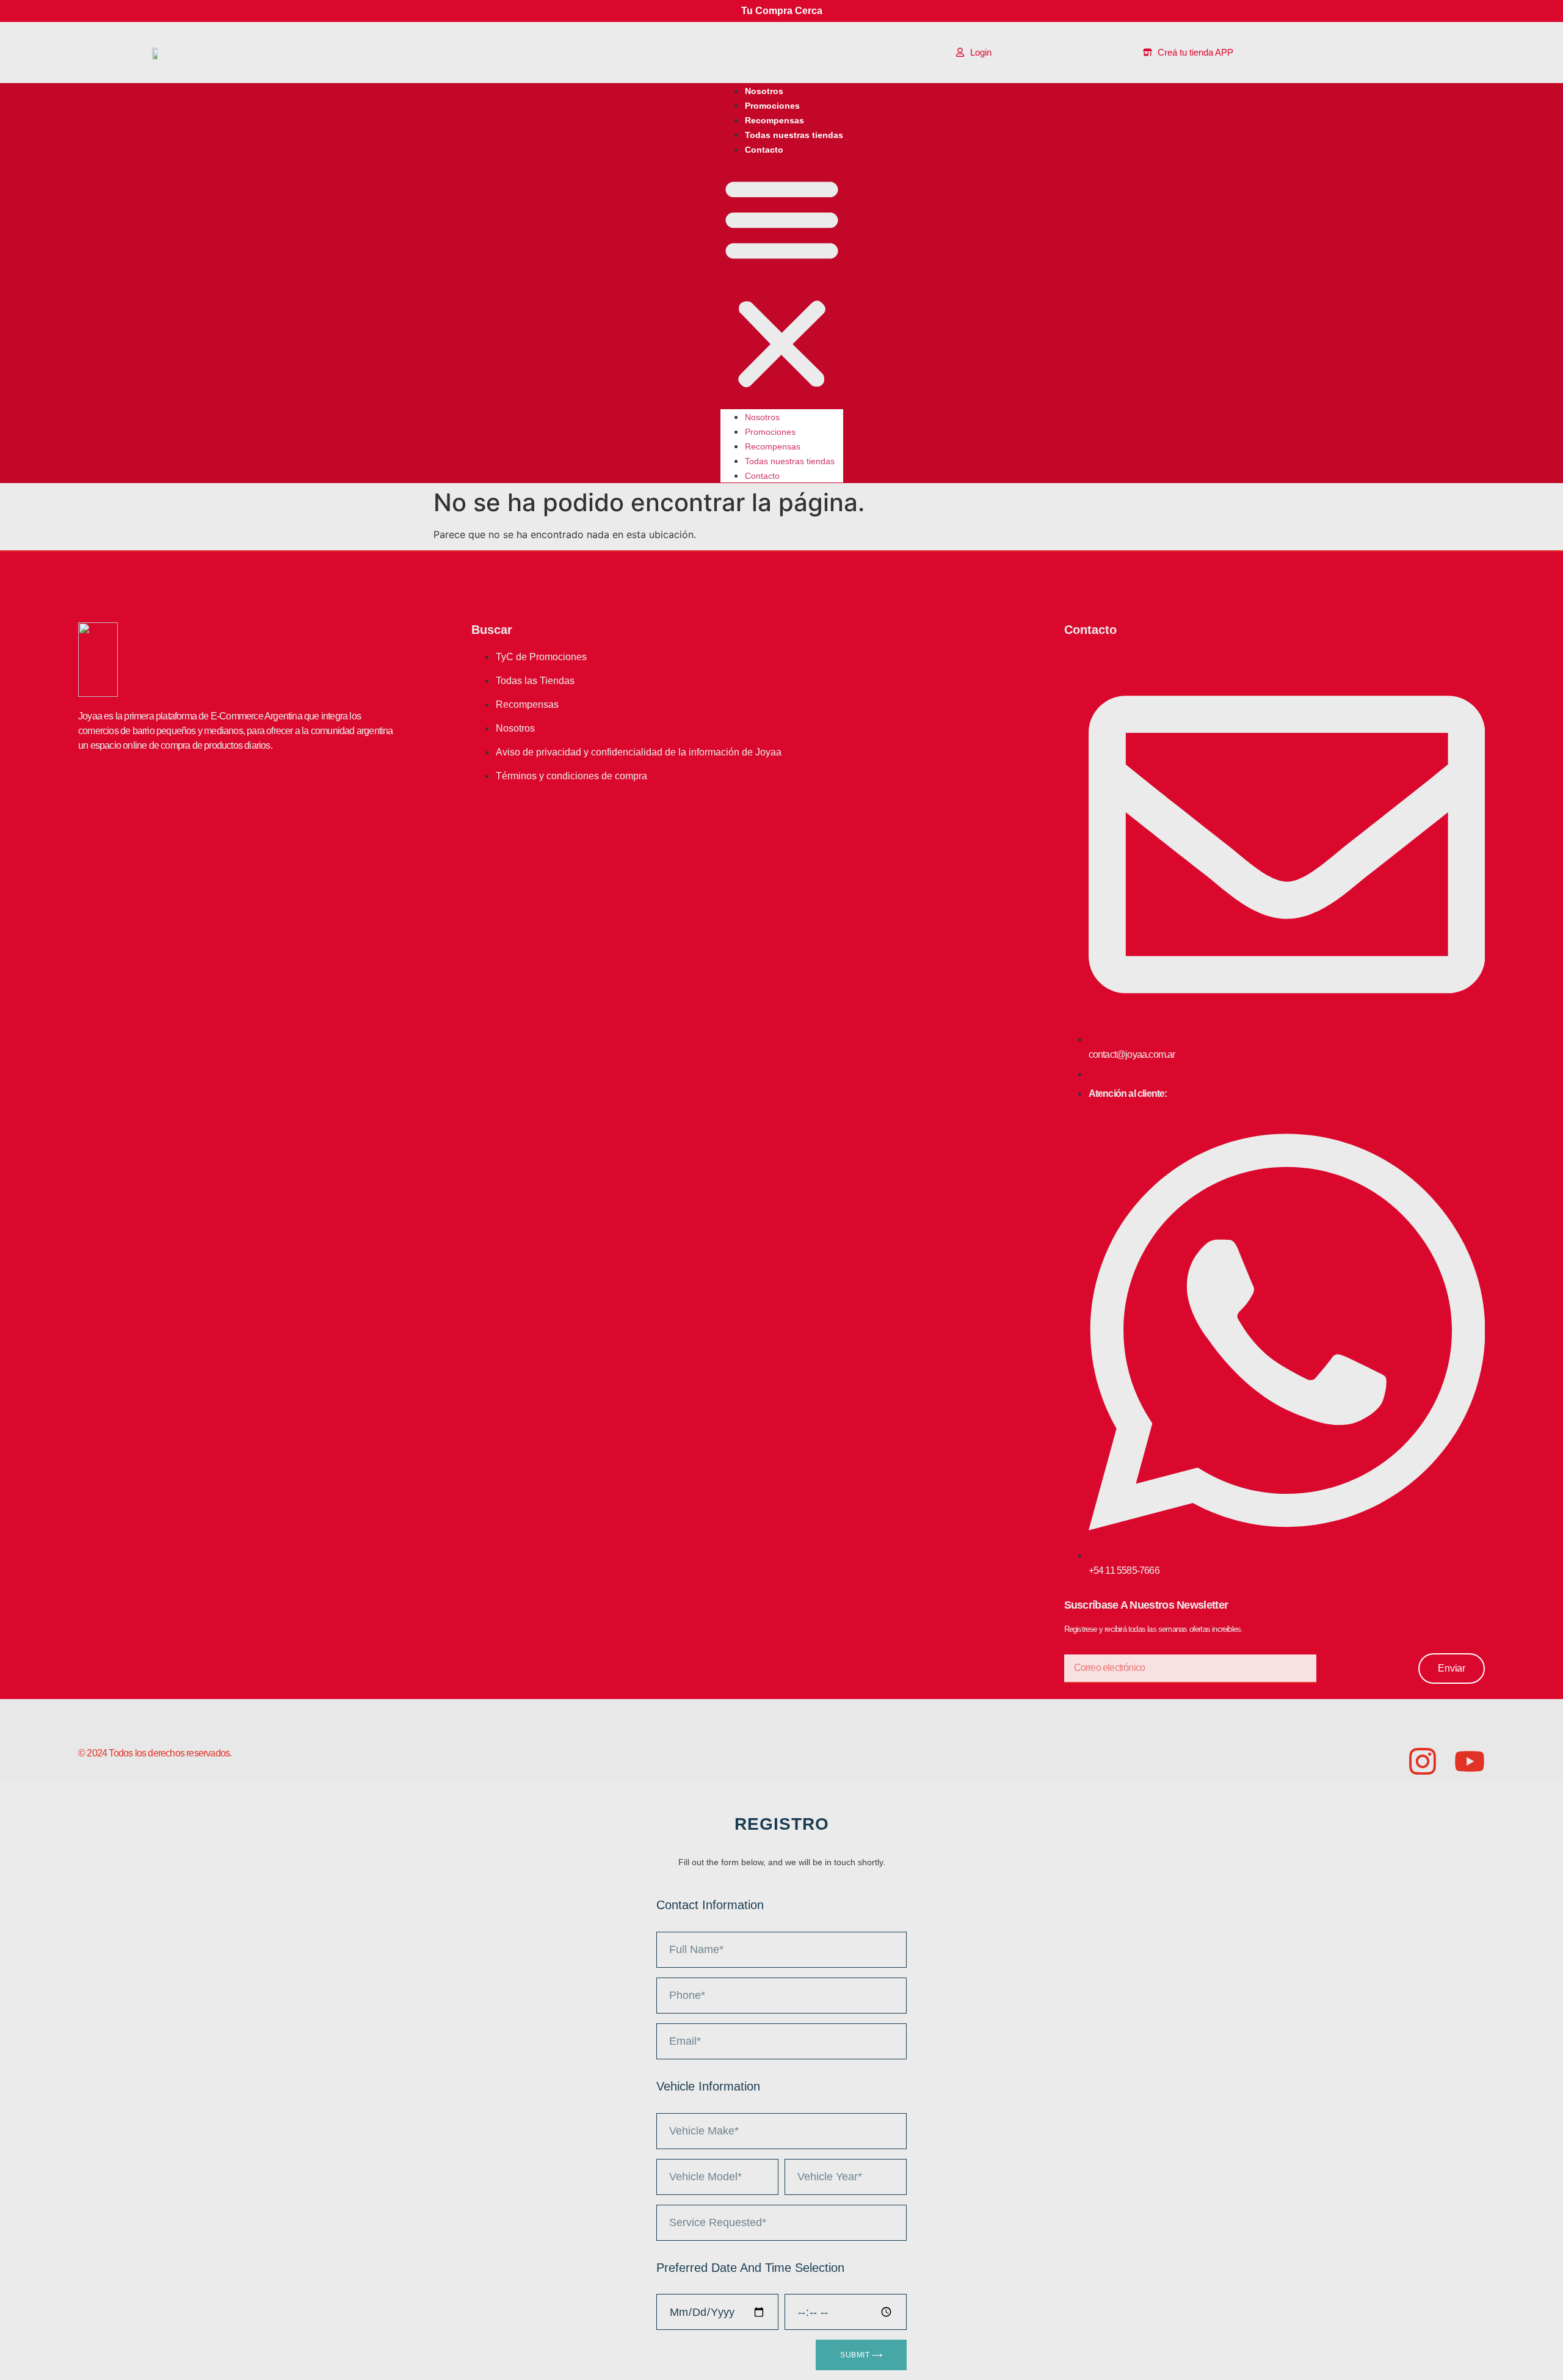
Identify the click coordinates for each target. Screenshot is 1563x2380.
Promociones (772, 106)
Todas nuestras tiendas (794, 135)
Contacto (764, 150)
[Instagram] (1423, 1761)
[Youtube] (1470, 1761)
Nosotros (764, 91)
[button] (782, 283)
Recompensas (774, 120)
